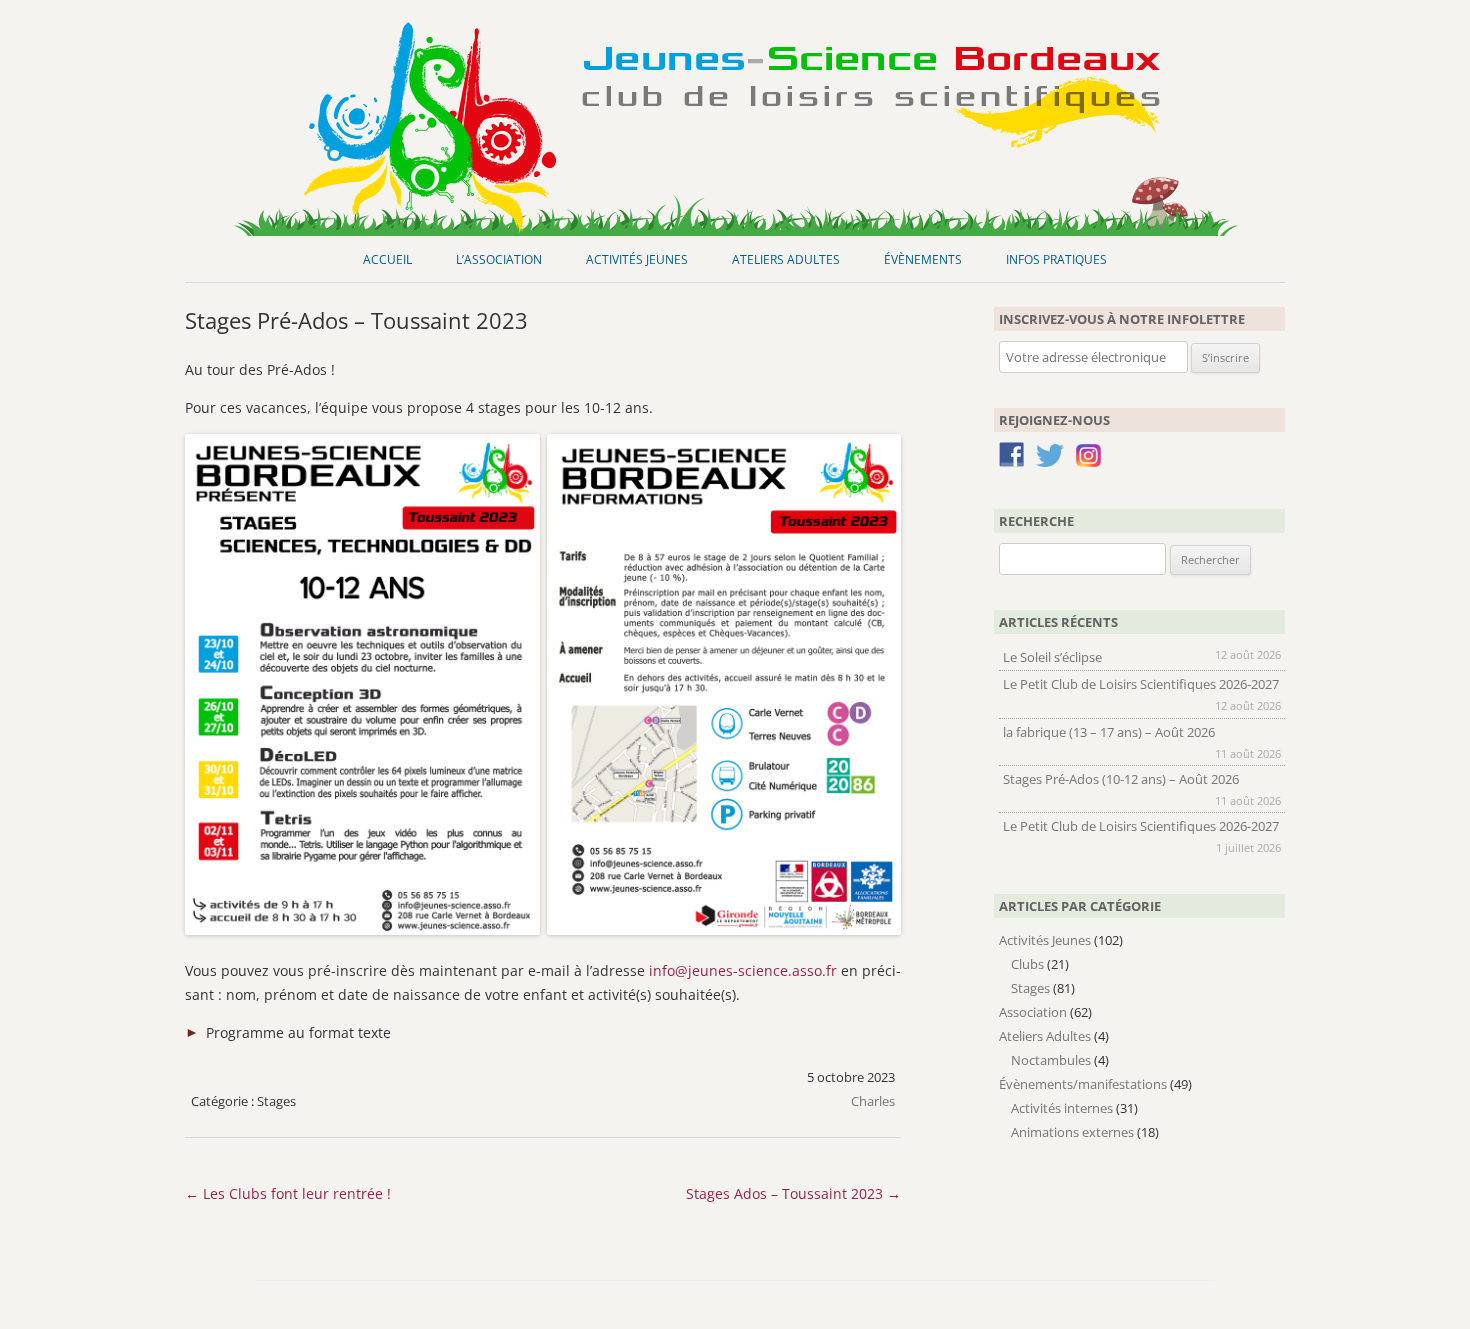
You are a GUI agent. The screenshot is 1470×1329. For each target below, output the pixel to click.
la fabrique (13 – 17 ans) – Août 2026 (1109, 732)
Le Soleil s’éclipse (1052, 657)
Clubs (1027, 964)
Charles (873, 1101)
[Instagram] (1088, 462)
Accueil (387, 259)
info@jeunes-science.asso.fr (743, 970)
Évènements (923, 259)
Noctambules (1051, 1060)
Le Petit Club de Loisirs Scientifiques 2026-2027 (1141, 684)
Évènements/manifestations (1083, 1084)
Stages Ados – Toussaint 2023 (793, 1193)
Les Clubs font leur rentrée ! (288, 1193)
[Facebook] (1011, 458)
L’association (499, 259)
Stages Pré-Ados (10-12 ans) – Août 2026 (1121, 779)
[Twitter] (1050, 459)
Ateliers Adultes (786, 259)
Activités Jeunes (637, 259)
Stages (276, 1101)
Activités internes (1062, 1108)
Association (1033, 1012)
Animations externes (1072, 1132)
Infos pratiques (1056, 259)
